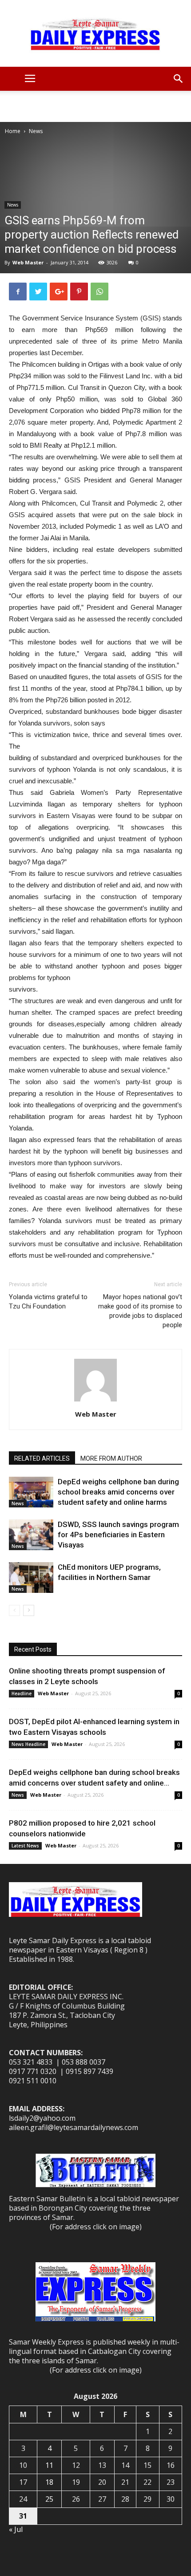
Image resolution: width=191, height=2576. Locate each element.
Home (13, 131)
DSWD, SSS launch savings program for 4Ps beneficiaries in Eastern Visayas (118, 1535)
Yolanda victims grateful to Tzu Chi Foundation (48, 1302)
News (36, 131)
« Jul (16, 2529)
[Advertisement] (95, 106)
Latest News (25, 1846)
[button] (179, 79)
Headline (22, 1693)
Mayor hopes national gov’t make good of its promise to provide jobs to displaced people (140, 1311)
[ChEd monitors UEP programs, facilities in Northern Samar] (31, 1578)
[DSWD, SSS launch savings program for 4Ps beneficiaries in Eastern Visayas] (31, 1535)
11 (49, 2465)
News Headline (28, 1744)
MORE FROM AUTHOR (111, 1458)
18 (49, 2482)
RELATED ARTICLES (42, 1458)
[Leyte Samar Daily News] (95, 33)
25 (49, 2499)
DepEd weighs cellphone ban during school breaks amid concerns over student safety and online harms (118, 1492)
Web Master (28, 262)
